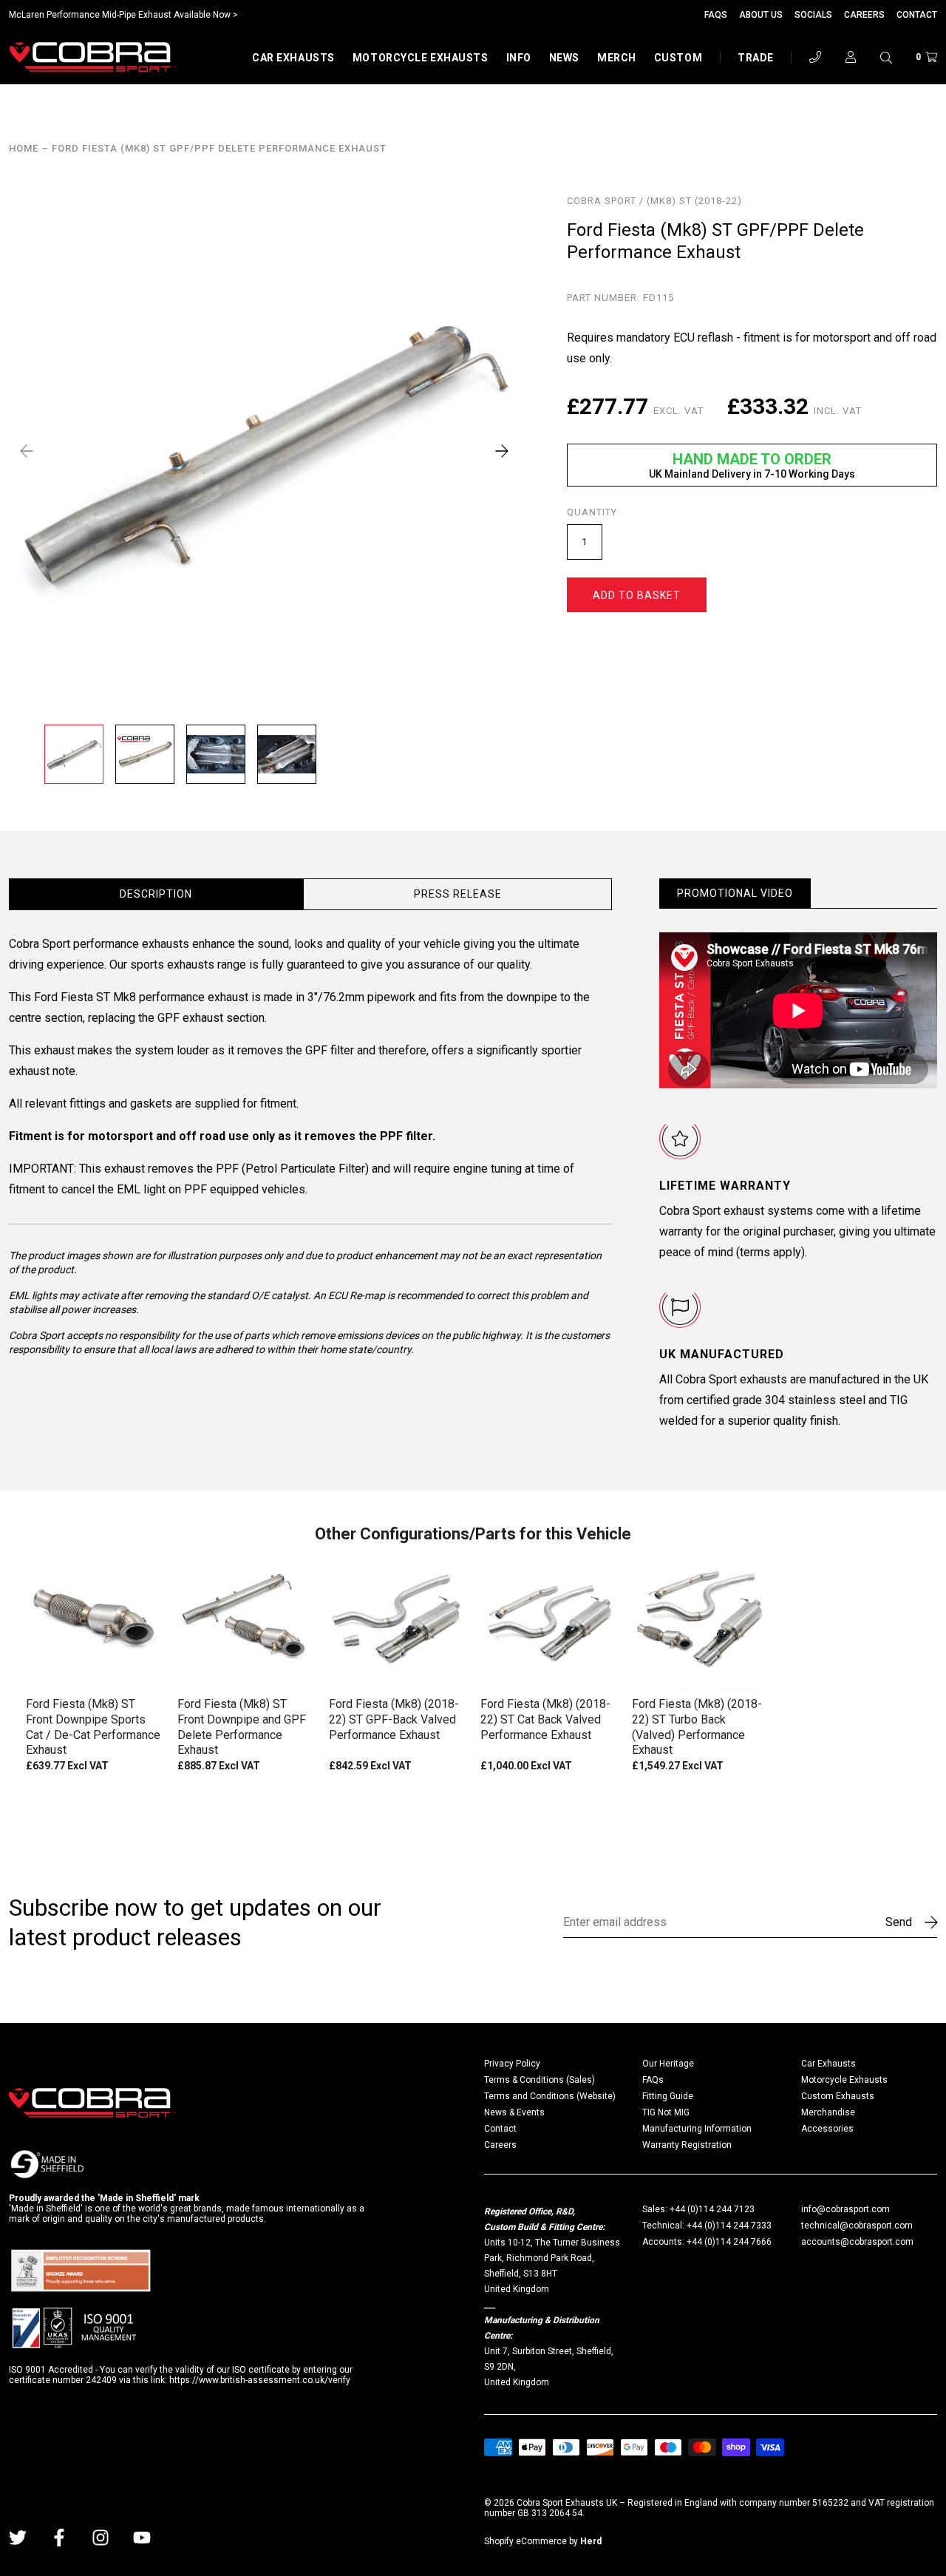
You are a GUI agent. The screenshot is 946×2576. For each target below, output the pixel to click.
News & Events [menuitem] (514, 2112)
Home (24, 149)
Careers (864, 15)
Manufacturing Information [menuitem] (697, 2129)
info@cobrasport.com (845, 2209)
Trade (756, 58)
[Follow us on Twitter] (18, 2538)
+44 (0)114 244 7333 (729, 2226)
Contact (917, 15)
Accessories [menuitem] (827, 2129)
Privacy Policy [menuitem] (512, 2064)
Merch (617, 58)
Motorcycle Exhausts (421, 58)
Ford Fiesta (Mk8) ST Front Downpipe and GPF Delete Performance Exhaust (242, 1727)
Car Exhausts (293, 58)
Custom (678, 58)
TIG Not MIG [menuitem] (666, 2112)
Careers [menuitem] (500, 2145)
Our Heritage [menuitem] (668, 2064)
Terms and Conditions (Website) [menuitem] (550, 2096)
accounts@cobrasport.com (857, 2242)
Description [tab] (156, 894)
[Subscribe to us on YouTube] (142, 2538)
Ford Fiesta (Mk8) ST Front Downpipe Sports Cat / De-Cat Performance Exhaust (93, 1727)
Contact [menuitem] (500, 2129)
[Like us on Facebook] (59, 2538)
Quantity (592, 512)
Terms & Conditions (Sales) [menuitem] (540, 2080)
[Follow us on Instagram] (101, 2538)
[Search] (886, 57)
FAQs (716, 15)
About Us (761, 15)
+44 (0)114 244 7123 (712, 2209)
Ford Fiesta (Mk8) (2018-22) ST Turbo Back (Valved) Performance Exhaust (697, 1727)
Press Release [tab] (458, 894)
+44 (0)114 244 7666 (729, 2242)
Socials (813, 15)
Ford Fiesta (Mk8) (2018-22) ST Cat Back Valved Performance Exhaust (545, 1719)
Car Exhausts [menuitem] (828, 2064)
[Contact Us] (815, 57)
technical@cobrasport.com (857, 2226)
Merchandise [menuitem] (828, 2112)
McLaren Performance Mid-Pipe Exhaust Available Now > (123, 15)
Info (519, 58)
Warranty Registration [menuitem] (687, 2145)
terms (755, 1252)
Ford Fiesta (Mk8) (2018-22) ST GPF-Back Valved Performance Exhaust (394, 1719)
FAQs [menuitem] (653, 2080)
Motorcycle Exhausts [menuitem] (844, 2080)
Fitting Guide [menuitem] (668, 2096)
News (564, 58)
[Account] (851, 57)
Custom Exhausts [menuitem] (838, 2096)
